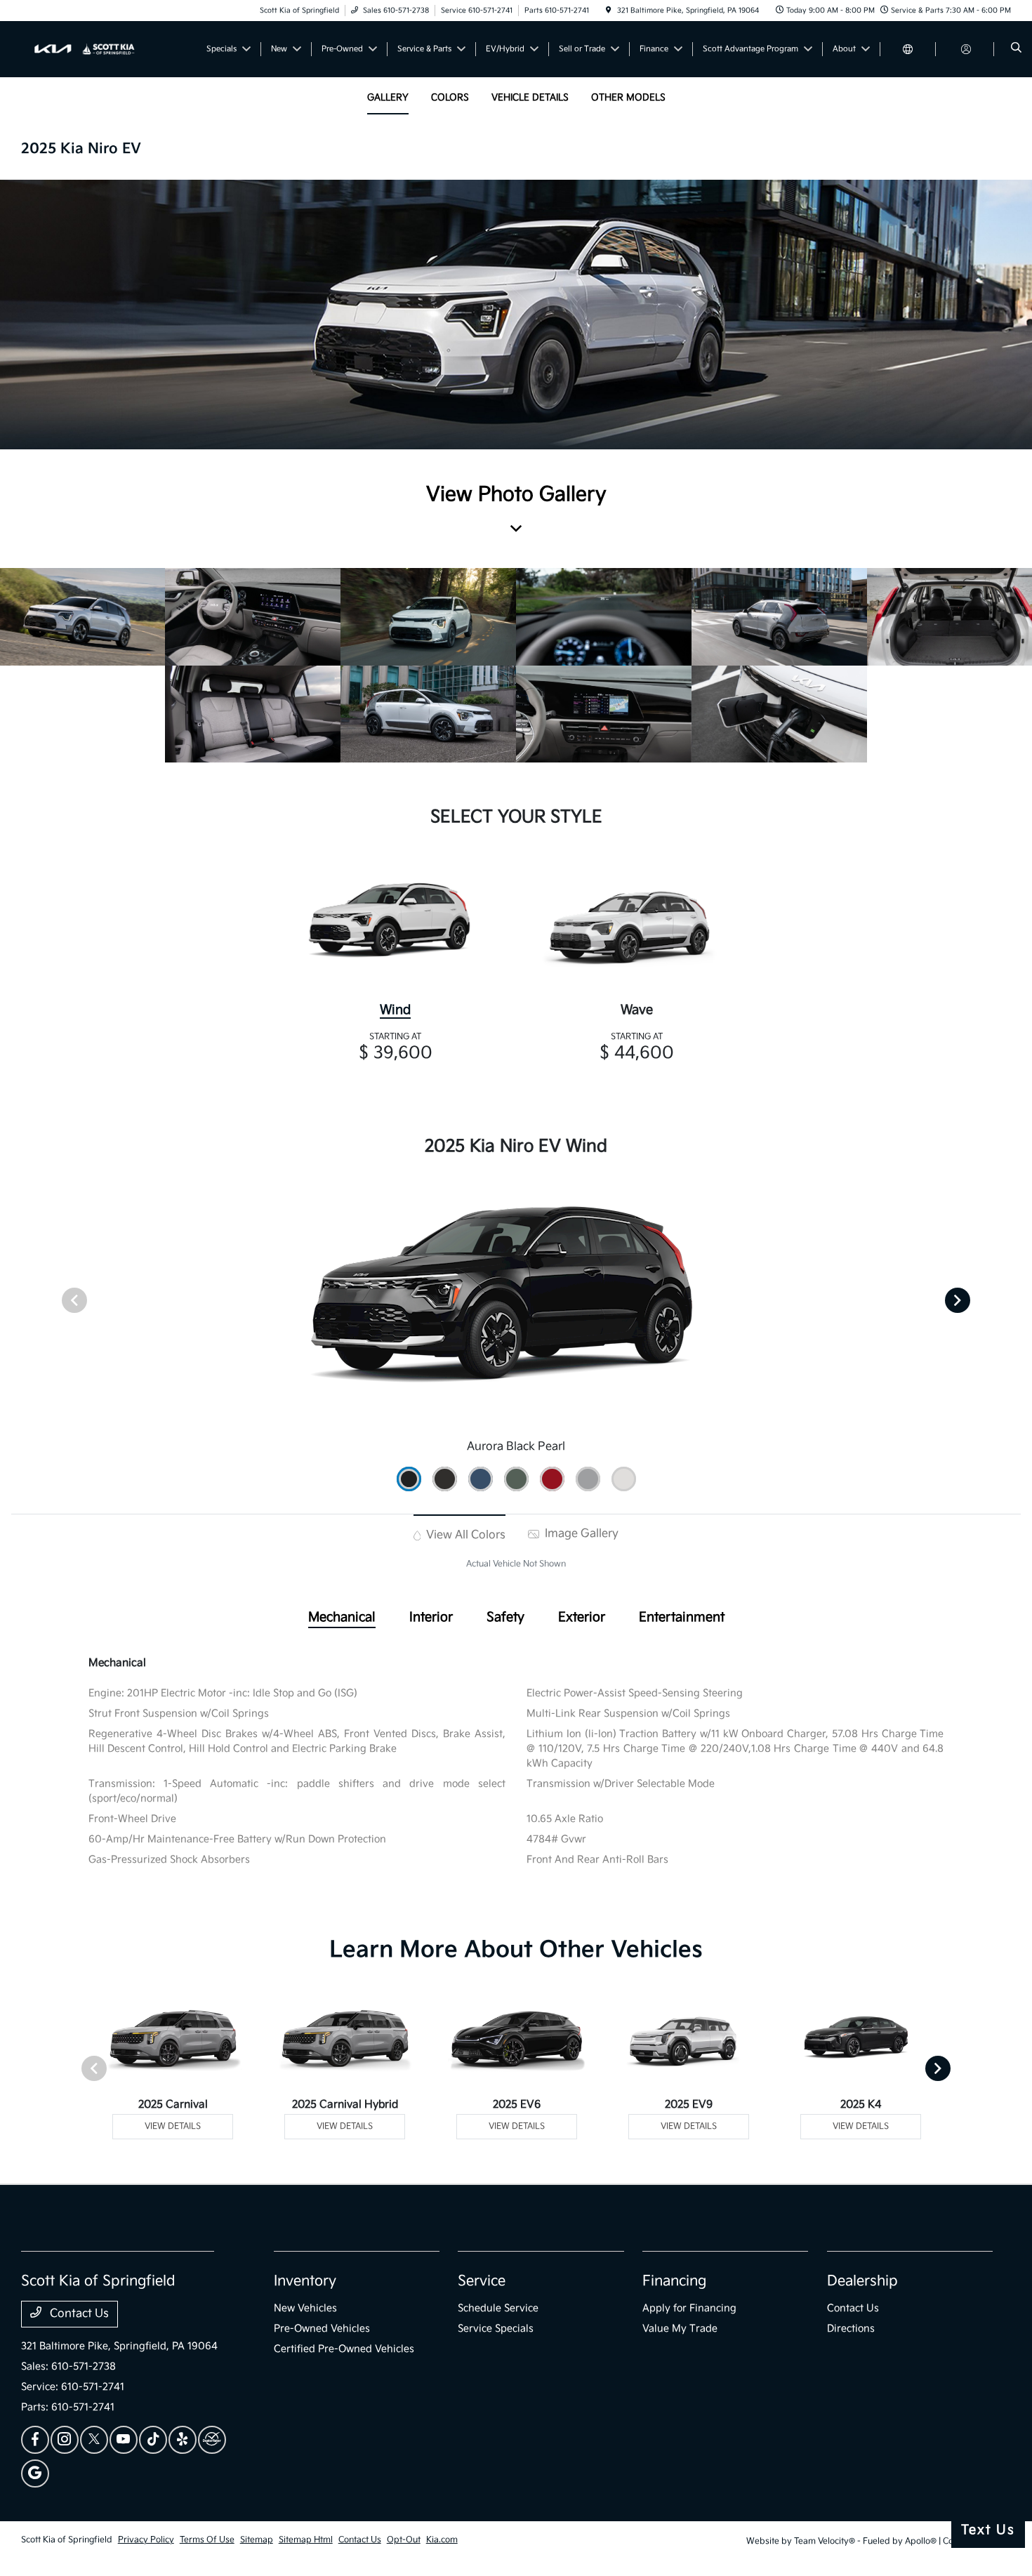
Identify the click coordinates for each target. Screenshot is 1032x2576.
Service (482, 2281)
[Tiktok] (153, 2440)
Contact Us (78, 2314)
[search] (1016, 49)
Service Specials (496, 2329)
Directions (851, 2329)
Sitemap (257, 2540)
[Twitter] (94, 2440)
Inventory (305, 2281)
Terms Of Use (207, 2540)
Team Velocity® (825, 2541)
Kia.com (442, 2540)
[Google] (35, 2473)
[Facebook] (35, 2440)
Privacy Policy (146, 2540)
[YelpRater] (183, 2440)
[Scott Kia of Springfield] (85, 49)
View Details (173, 2126)
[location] (609, 11)
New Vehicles (305, 2308)
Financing (674, 2281)
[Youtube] (124, 2440)
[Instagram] (65, 2440)
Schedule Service (498, 2308)
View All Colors (464, 1535)
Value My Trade (680, 2329)
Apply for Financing (689, 2308)
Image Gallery (580, 1534)
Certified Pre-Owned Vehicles (344, 2349)
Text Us (988, 2530)
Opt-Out (404, 2540)
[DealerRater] (212, 2440)
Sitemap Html (306, 2540)
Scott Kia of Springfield (67, 2540)
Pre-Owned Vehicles (322, 2329)
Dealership (862, 2281)
